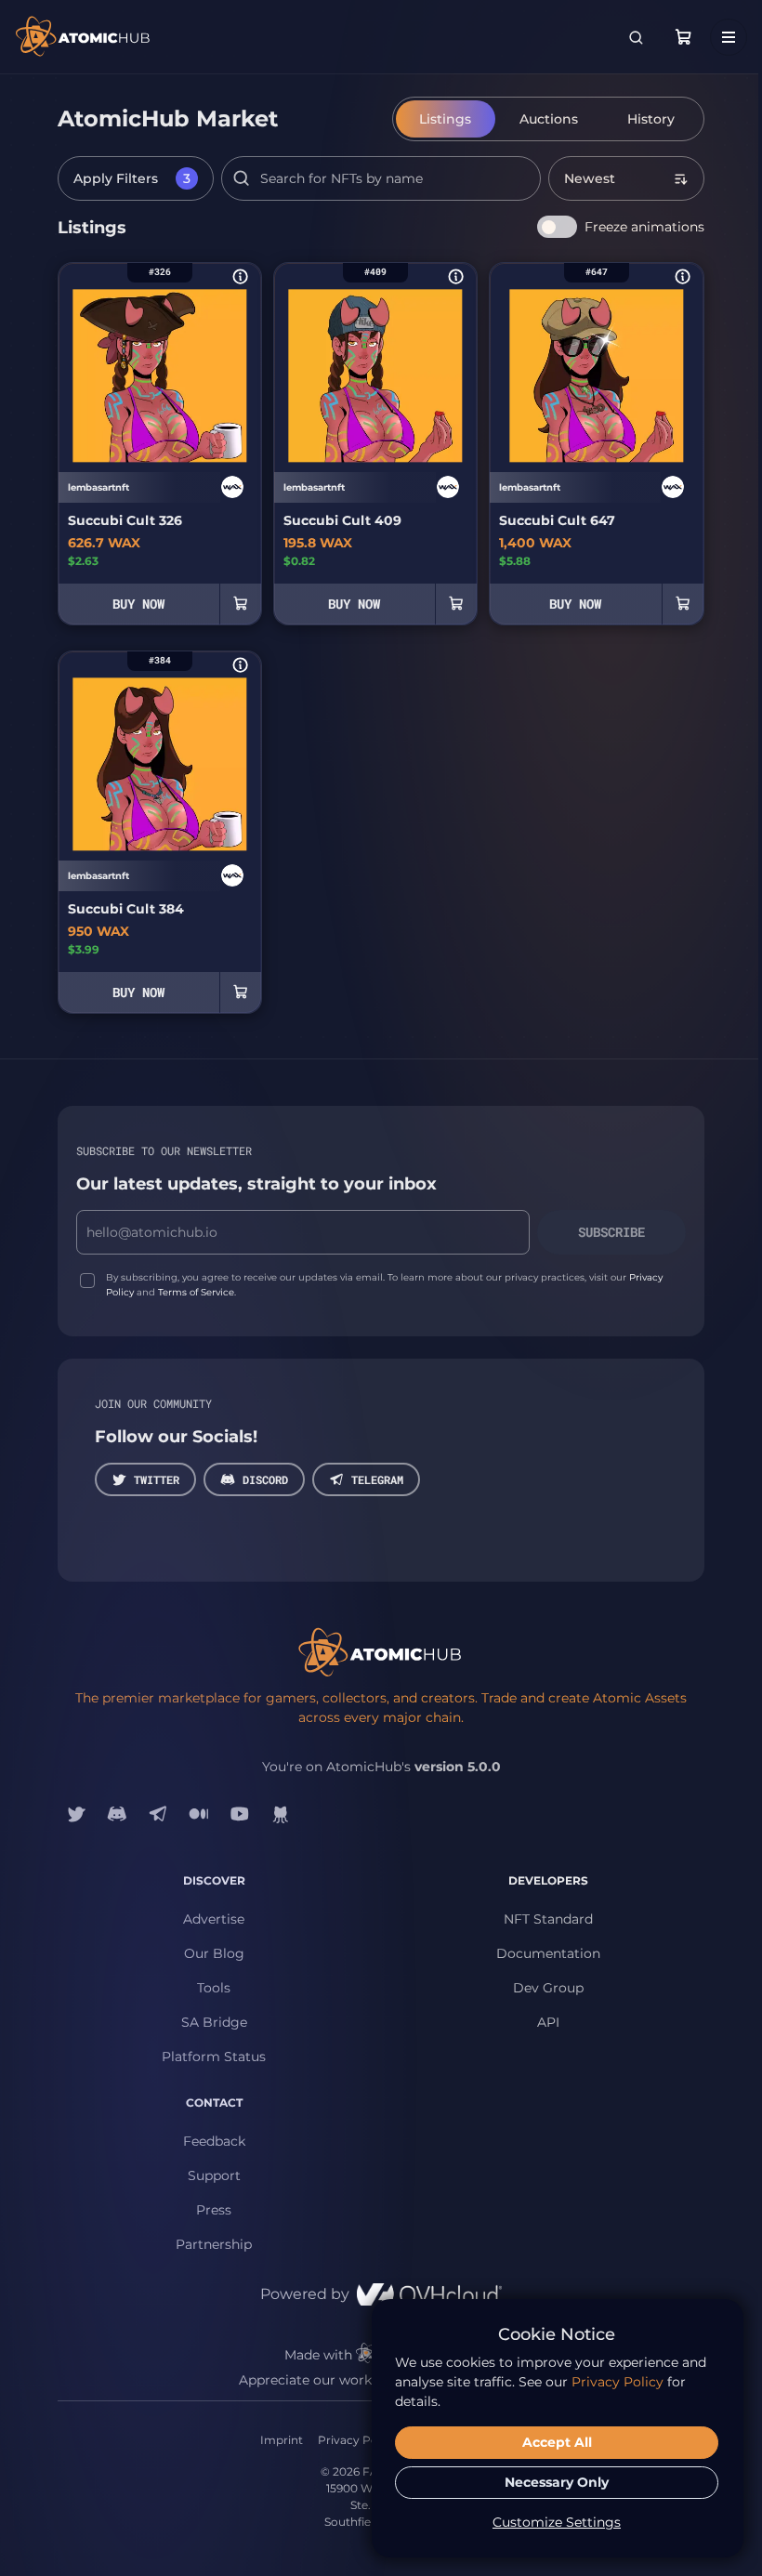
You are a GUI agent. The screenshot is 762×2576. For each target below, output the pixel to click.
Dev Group (548, 1988)
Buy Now (138, 604)
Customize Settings (557, 2522)
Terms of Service (196, 1292)
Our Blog (214, 1953)
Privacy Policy (357, 2440)
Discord (265, 1479)
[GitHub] (281, 1814)
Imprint (282, 2440)
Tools (214, 1988)
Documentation (548, 1953)
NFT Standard (548, 1919)
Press (214, 2210)
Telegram (377, 1479)
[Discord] (117, 1814)
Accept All (557, 2442)
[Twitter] (76, 1814)
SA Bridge (214, 2022)
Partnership (214, 2244)
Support (214, 2175)
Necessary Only (557, 2482)
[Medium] (199, 1814)
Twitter (157, 1479)
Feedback (214, 2141)
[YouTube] (240, 1814)
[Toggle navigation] (729, 37)
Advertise (214, 1919)
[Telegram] (158, 1814)
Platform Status (214, 2057)
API (548, 2022)
